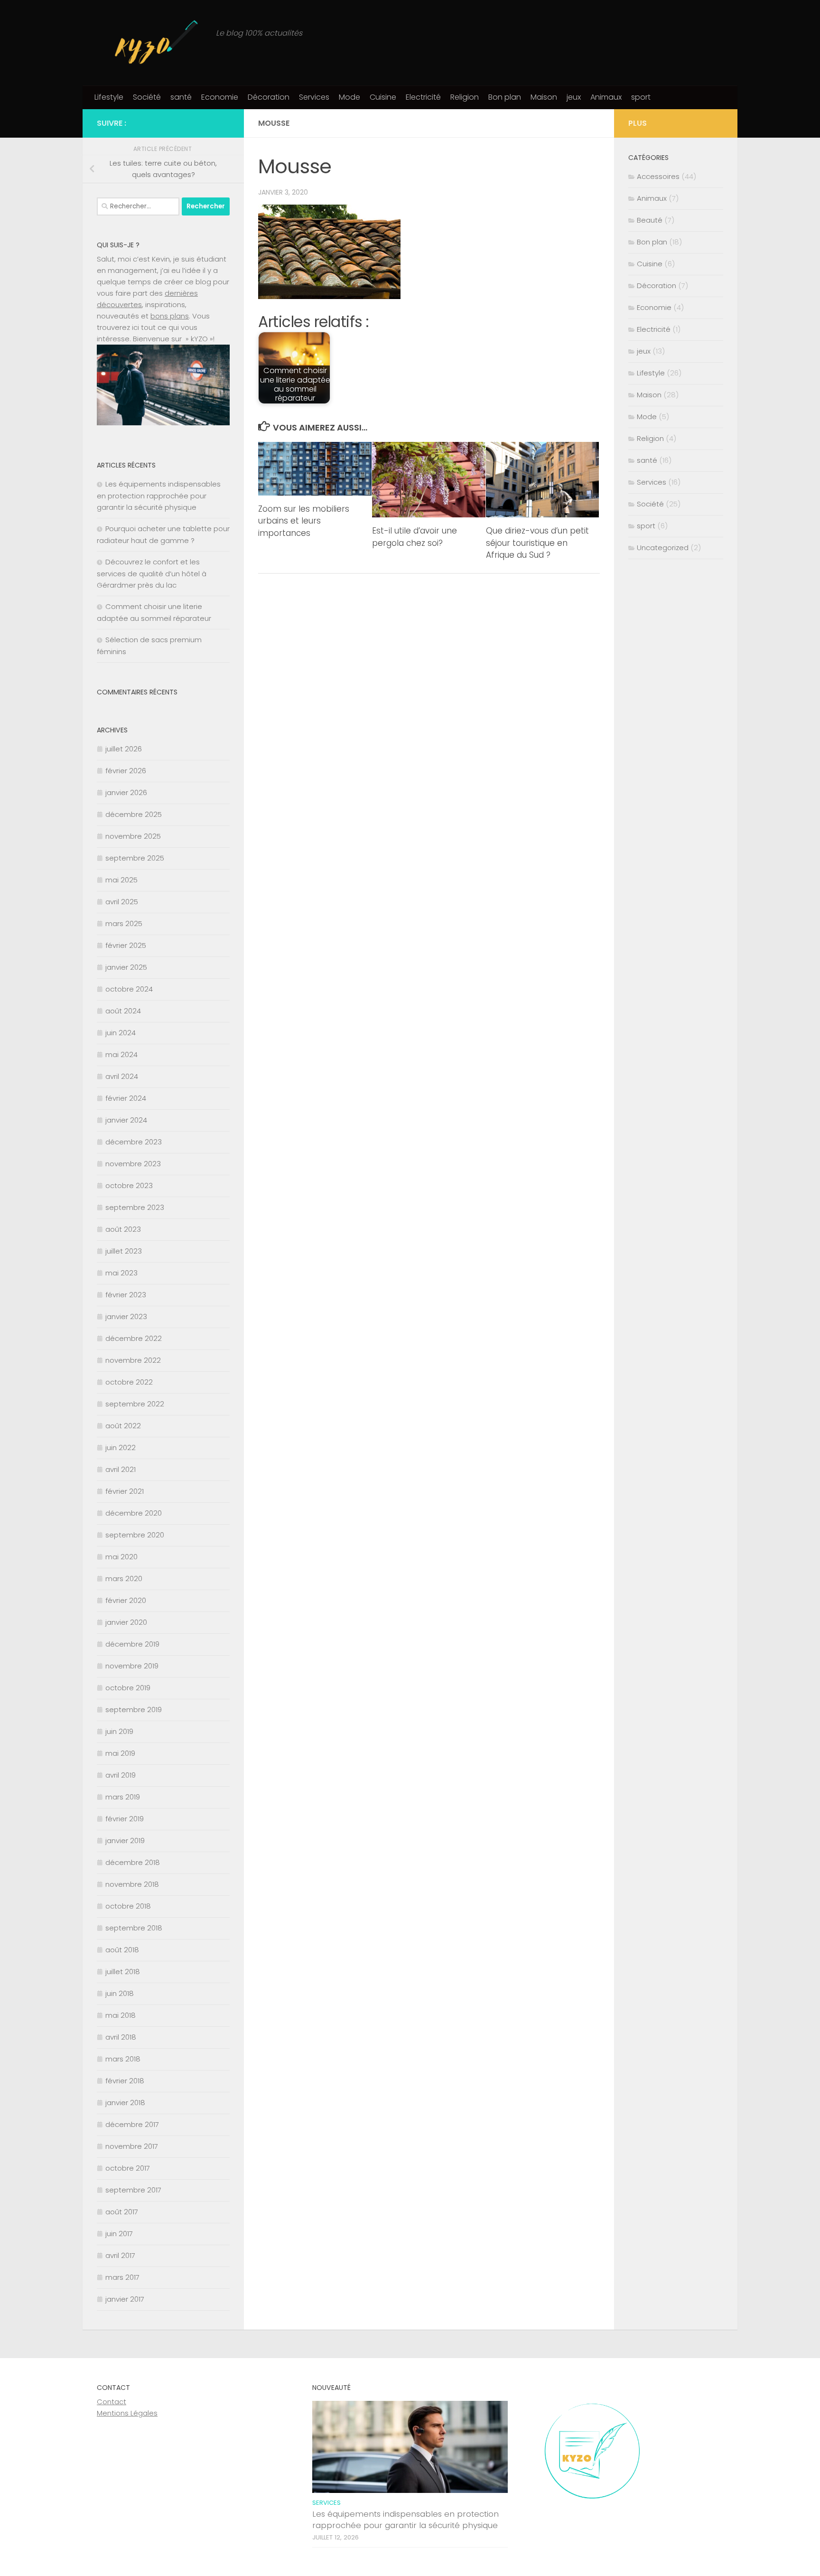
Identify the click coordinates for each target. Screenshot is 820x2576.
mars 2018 (123, 2059)
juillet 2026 (124, 749)
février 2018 (125, 2081)
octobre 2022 (129, 1382)
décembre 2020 (134, 1513)
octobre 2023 (129, 1185)
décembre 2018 (133, 1862)
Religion (465, 97)
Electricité (423, 97)
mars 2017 (122, 2277)
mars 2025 (124, 923)
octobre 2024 (129, 989)
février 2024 (126, 1098)
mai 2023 (121, 1273)
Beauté (650, 220)
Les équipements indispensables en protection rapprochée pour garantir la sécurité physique (159, 496)
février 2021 (125, 1491)
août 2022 (123, 1426)
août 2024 (123, 1011)
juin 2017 (119, 2234)
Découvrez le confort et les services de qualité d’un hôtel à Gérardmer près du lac (152, 573)
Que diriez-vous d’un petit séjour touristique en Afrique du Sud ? (537, 543)
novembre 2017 (132, 2146)
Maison (544, 97)
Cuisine (383, 97)
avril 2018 (121, 2037)
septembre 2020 (135, 1535)
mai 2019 (120, 1753)
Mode (349, 97)
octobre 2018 (128, 1906)
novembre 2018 (132, 1884)
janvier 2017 (125, 2299)
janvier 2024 (126, 1120)
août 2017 (122, 2212)
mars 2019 (123, 1797)
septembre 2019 (134, 1710)
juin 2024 (121, 1033)
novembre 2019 (132, 1666)
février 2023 (126, 1295)
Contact (112, 2402)
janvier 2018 (125, 2103)
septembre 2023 (135, 1207)
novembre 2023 (133, 1164)
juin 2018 (120, 1993)
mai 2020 (121, 1557)
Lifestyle (109, 97)
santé (181, 97)
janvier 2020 (126, 1622)
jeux (574, 97)
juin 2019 (119, 1731)
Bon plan (505, 97)
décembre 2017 (132, 2124)
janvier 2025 (126, 967)
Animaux (606, 97)
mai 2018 (121, 2015)
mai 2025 (121, 880)
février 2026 (126, 771)
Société (147, 97)
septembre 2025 (135, 858)
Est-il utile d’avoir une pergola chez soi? (415, 537)
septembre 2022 (135, 1404)
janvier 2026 (126, 792)
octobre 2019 (128, 1688)
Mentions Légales (127, 2413)
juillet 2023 (124, 1251)
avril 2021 (121, 1469)
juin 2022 (121, 1447)
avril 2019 (121, 1775)
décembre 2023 (134, 1142)
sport (641, 97)
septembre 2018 (134, 1928)
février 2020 (126, 1600)
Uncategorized (663, 548)
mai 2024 (121, 1054)
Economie (220, 97)
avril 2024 (122, 1076)
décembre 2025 (134, 814)
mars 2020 (124, 1578)
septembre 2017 (133, 2190)
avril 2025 (122, 902)
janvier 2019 (125, 1841)
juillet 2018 (123, 1972)
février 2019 (125, 1819)
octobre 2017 (128, 2168)
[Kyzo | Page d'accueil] (152, 43)
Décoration (269, 97)
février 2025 (126, 945)
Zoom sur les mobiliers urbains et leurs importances (304, 521)
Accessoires (658, 176)
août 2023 (123, 1229)
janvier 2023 (126, 1316)
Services (314, 97)
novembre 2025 (133, 836)
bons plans (170, 316)
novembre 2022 (133, 1360)
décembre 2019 (132, 1644)
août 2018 (122, 1950)
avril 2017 (120, 2255)
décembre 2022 (134, 1338)
